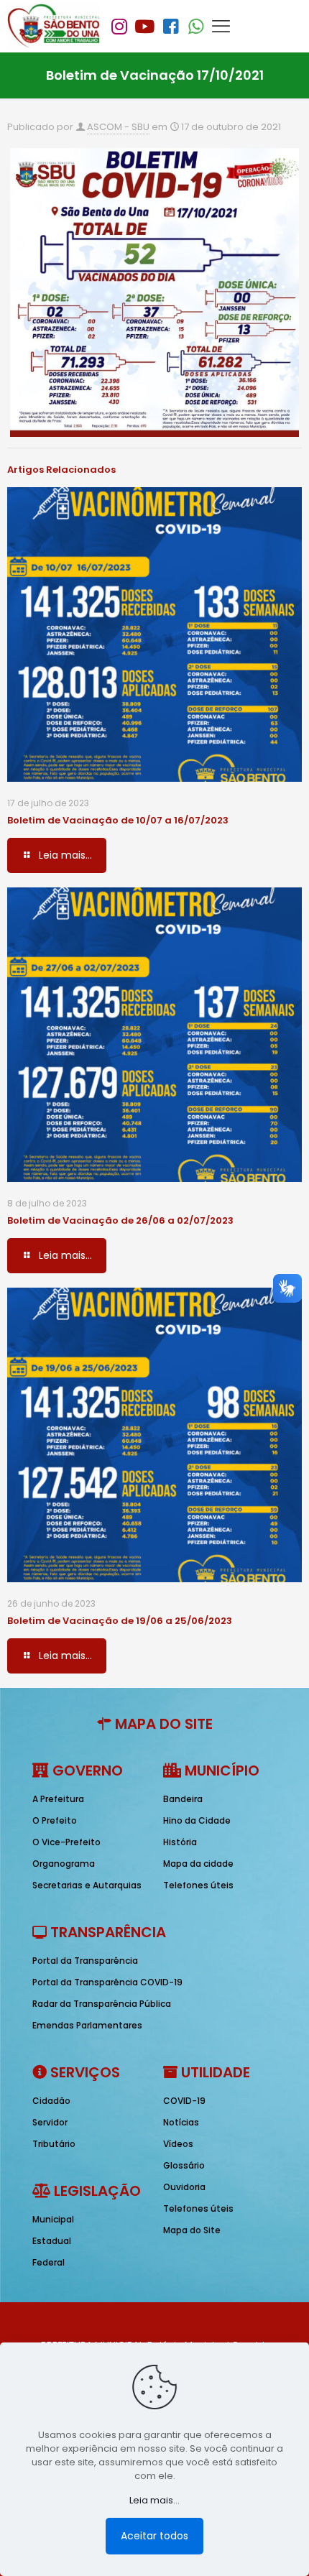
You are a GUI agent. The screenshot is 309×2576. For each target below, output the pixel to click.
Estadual (52, 2241)
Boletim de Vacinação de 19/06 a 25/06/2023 (120, 1621)
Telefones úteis (198, 1885)
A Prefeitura (58, 1799)
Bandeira (183, 1799)
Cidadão (51, 2101)
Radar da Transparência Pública (102, 2004)
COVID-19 (184, 2101)
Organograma (64, 1864)
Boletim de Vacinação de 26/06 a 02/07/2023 (120, 1220)
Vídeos (178, 2144)
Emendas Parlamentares (87, 2025)
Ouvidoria (184, 2187)
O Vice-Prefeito (66, 1842)
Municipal (53, 2219)
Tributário (54, 2144)
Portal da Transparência (85, 1961)
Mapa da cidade (198, 1864)
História (180, 1842)
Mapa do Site (192, 2230)
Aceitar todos (154, 2536)
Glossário (184, 2165)
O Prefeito (55, 1820)
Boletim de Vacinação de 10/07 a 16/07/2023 (118, 820)
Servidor (50, 2122)
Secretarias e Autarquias (87, 1885)
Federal (49, 2262)
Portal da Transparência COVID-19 (107, 1982)
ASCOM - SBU (118, 127)
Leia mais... (154, 2500)
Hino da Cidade (197, 1820)
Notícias (181, 2122)
